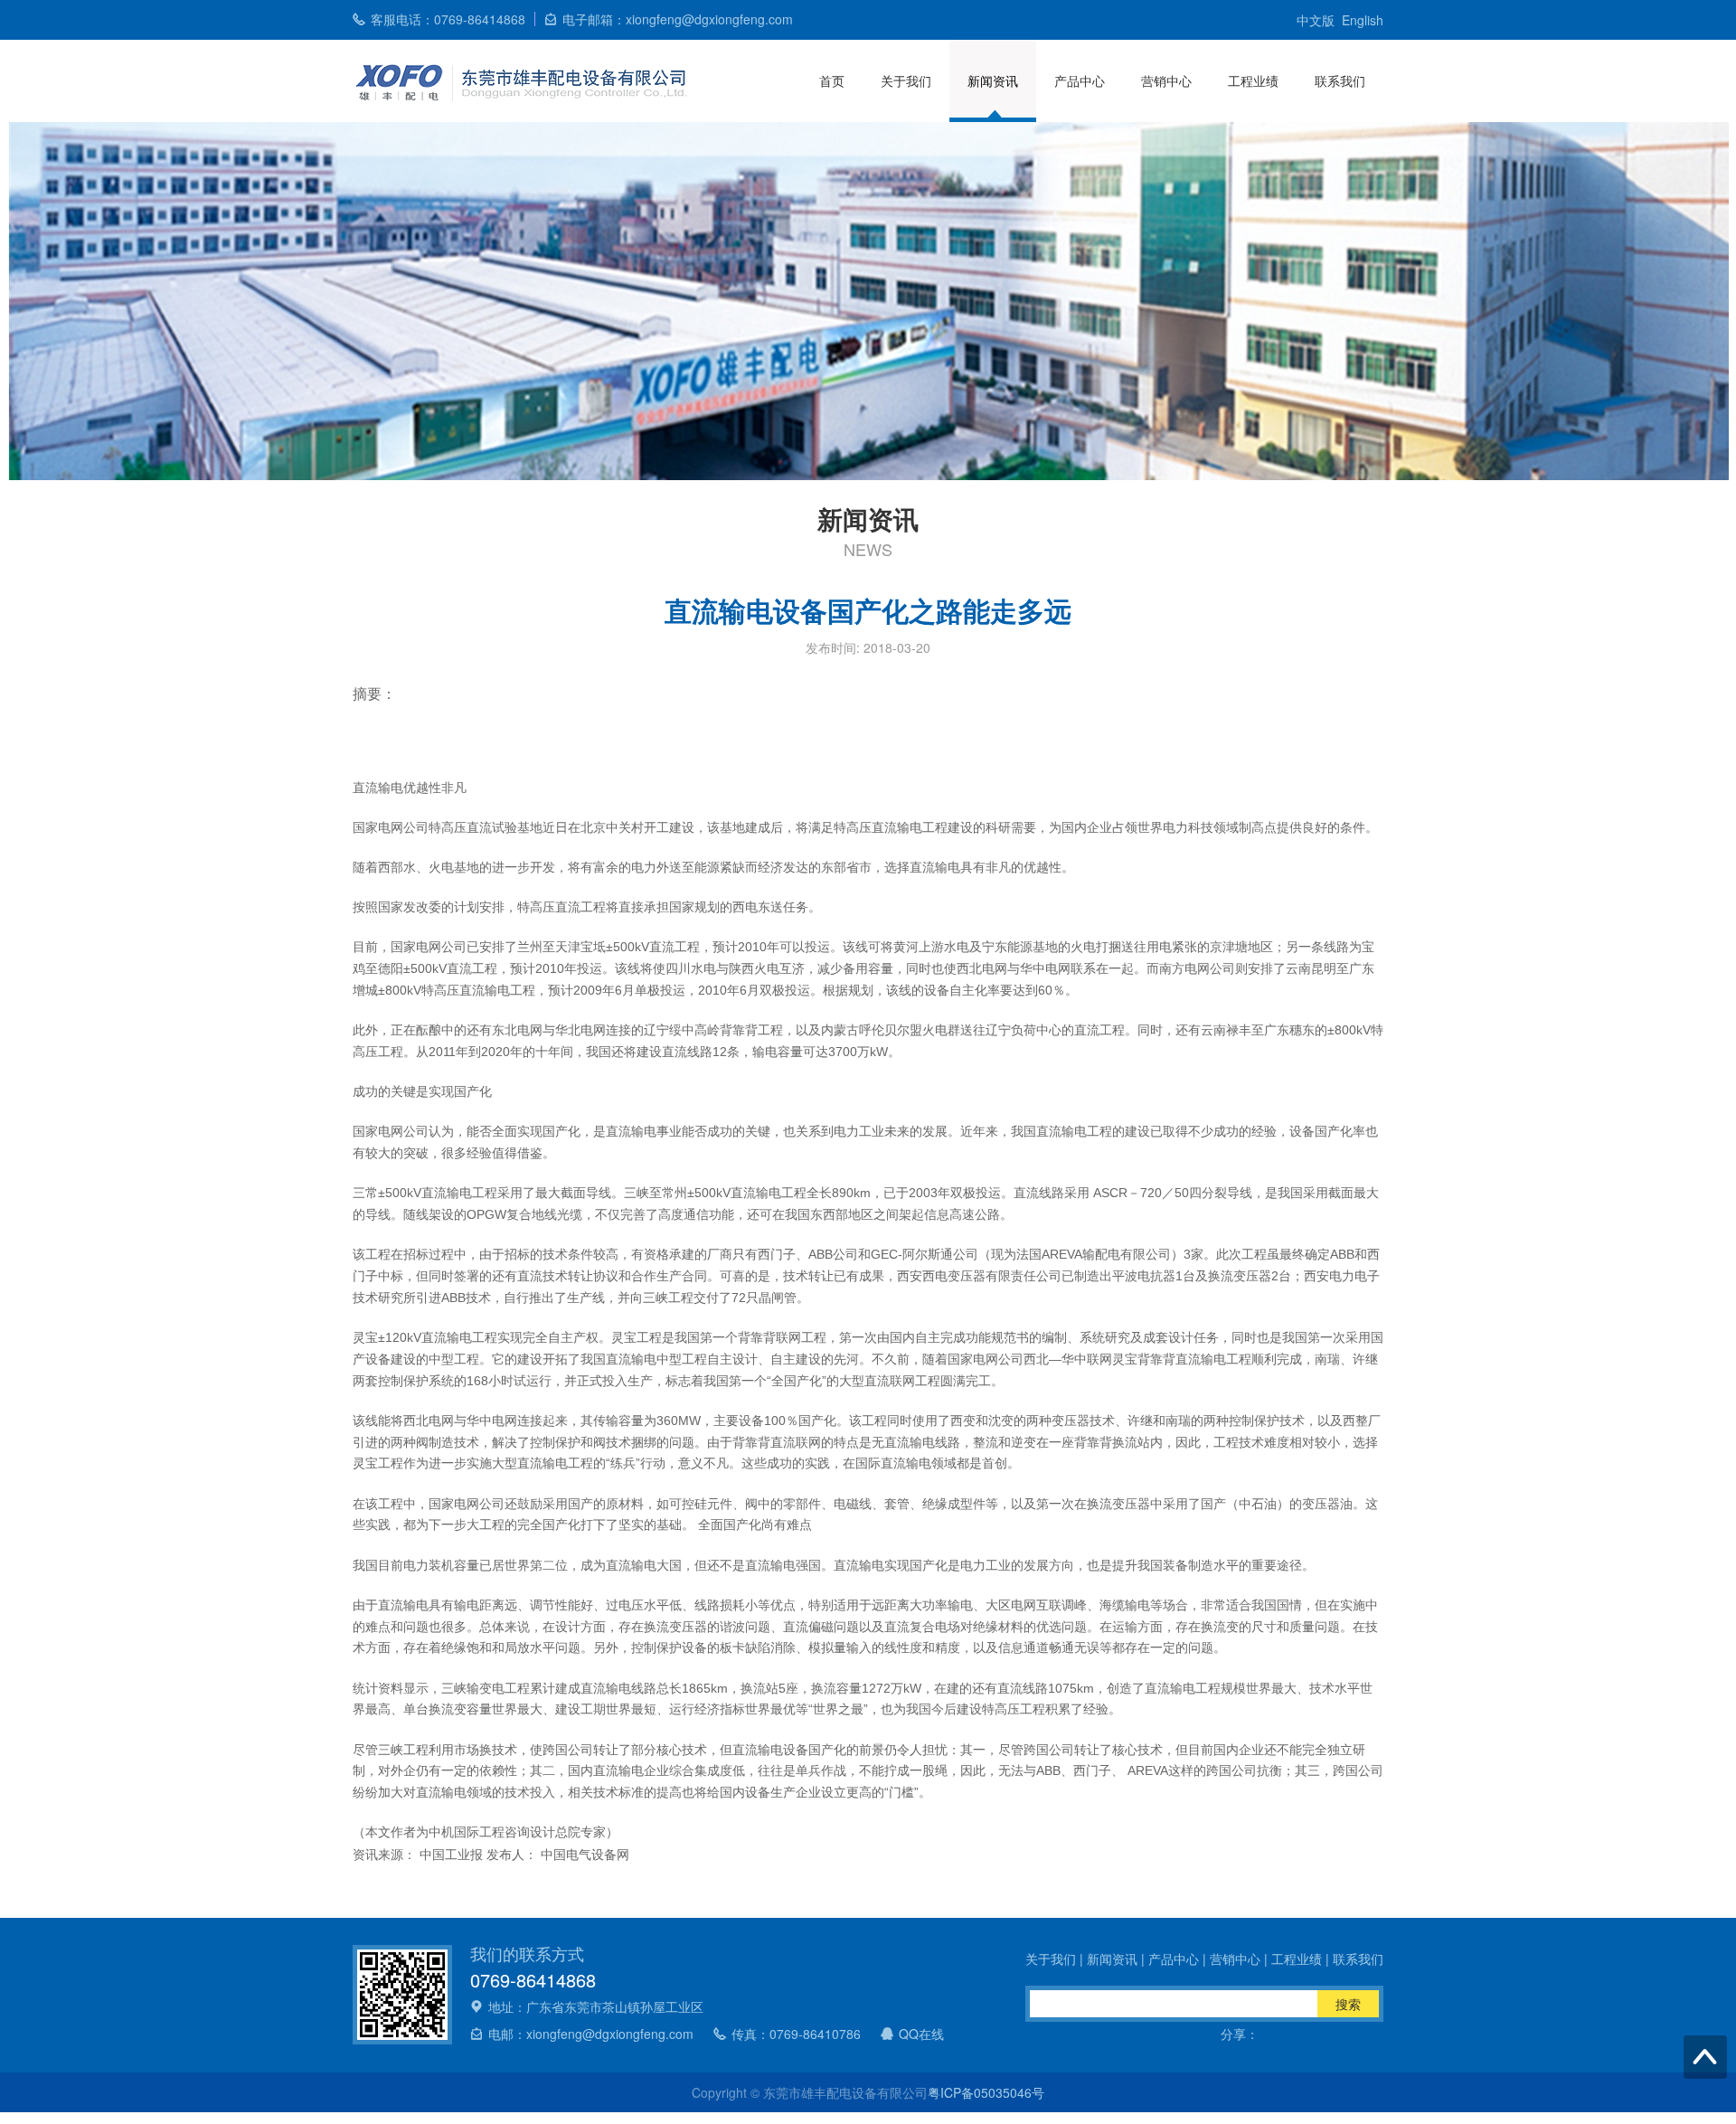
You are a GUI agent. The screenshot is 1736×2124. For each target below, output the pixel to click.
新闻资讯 (993, 80)
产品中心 (1080, 80)
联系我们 (1340, 80)
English (1363, 20)
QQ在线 (921, 2034)
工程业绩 (1253, 80)
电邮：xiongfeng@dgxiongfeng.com (591, 2034)
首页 (832, 80)
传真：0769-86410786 (796, 2034)
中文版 (1316, 20)
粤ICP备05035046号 (986, 2092)
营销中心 (1166, 80)
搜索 (1348, 2004)
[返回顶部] (1705, 2057)
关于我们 (906, 80)
